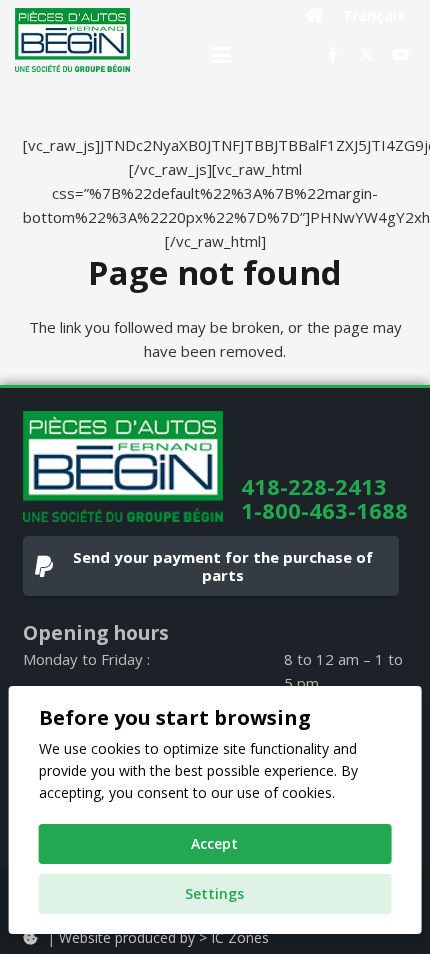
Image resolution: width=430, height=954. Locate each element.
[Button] (315, 15)
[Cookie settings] (30, 937)
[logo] (72, 40)
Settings (214, 893)
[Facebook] (332, 55)
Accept (214, 843)
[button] (221, 55)
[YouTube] (400, 55)
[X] (366, 55)
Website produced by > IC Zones (164, 937)
